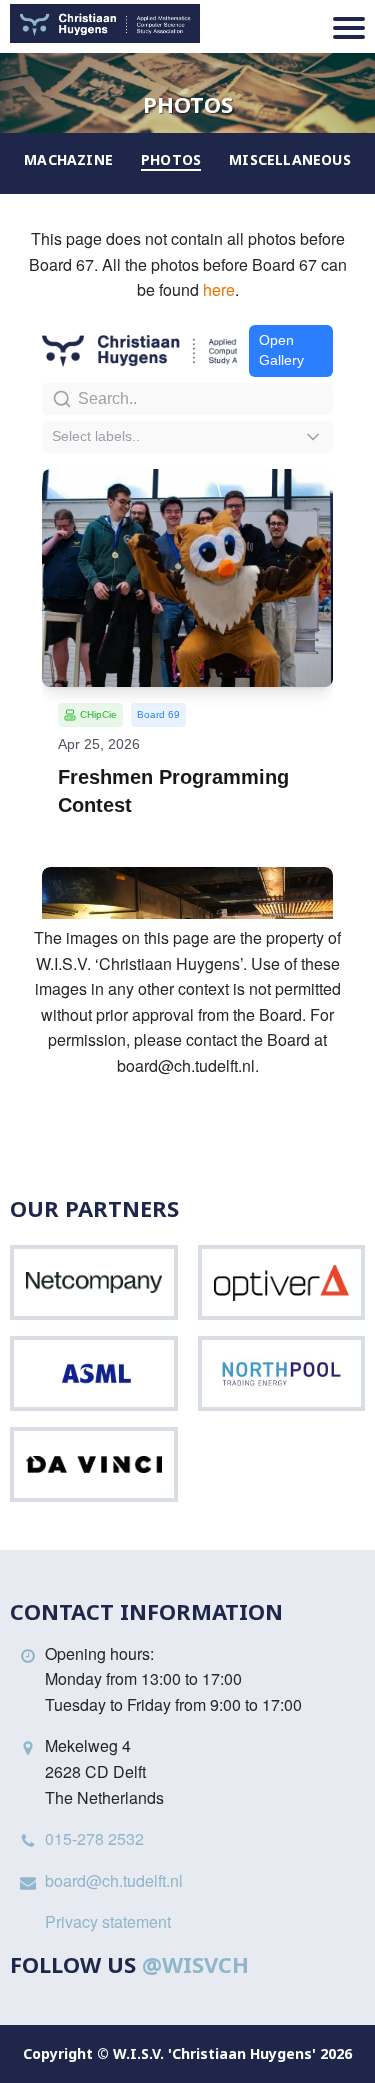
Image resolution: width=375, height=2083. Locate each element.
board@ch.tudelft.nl (114, 1880)
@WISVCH (195, 1964)
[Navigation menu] (349, 28)
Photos (171, 159)
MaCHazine (68, 159)
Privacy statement (108, 1921)
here (219, 289)
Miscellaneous (290, 159)
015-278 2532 (94, 1838)
